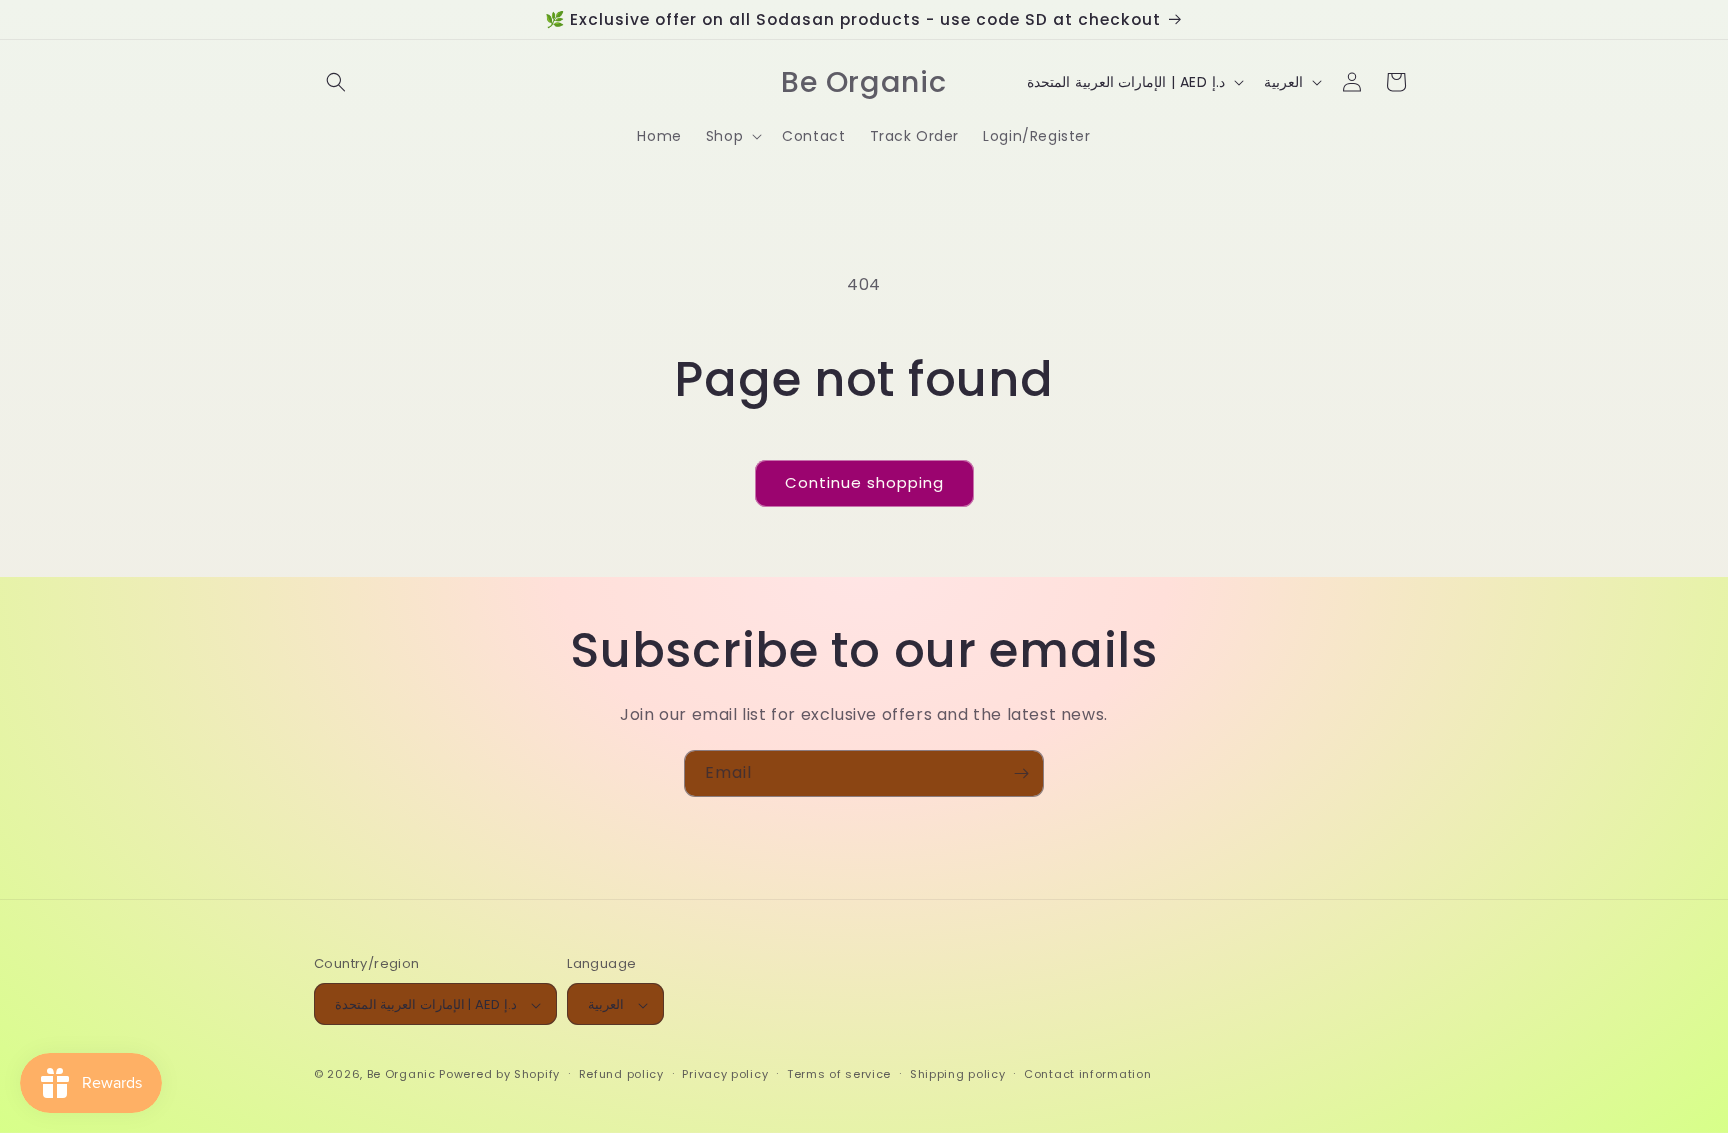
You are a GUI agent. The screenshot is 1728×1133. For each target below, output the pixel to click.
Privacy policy (725, 1074)
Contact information (1087, 1074)
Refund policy (621, 1074)
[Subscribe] (1021, 773)
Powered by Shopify (499, 1075)
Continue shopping (864, 482)
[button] (336, 82)
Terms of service (839, 1074)
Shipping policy (958, 1074)
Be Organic (401, 1075)
